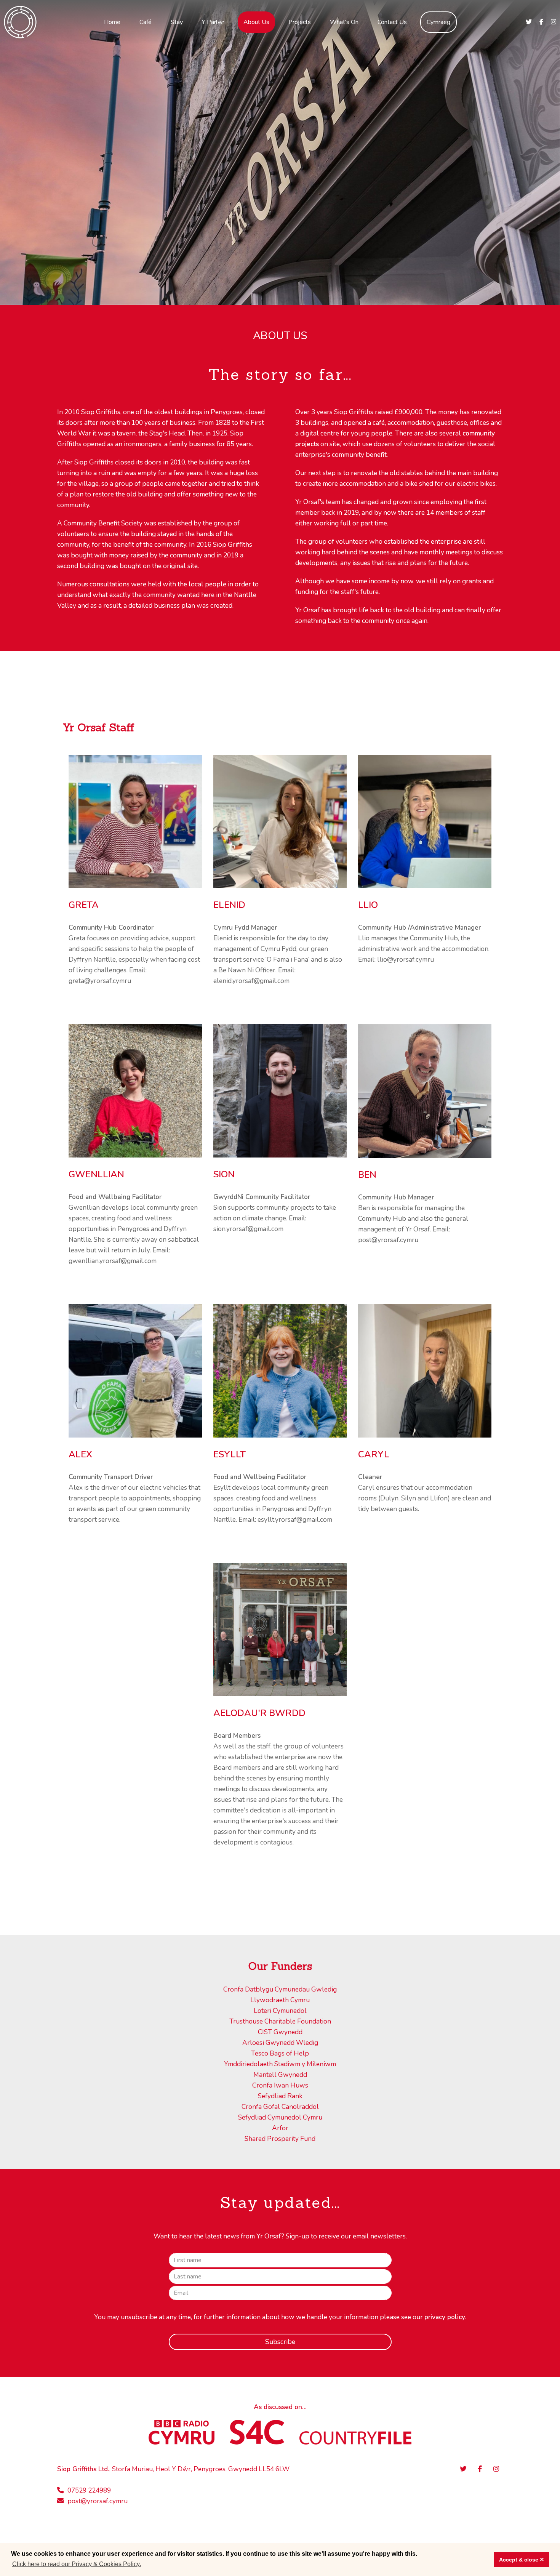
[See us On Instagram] (554, 22)
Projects (300, 22)
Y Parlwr (213, 22)
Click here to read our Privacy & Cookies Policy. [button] (77, 2564)
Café (146, 22)
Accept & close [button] (519, 2560)
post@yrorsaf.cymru (98, 2501)
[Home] (20, 20)
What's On (344, 22)
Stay (177, 22)
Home (112, 22)
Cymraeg (438, 22)
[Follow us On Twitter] (529, 22)
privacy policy (445, 2317)
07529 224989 (89, 2490)
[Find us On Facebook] (541, 22)
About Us (256, 22)
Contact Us (392, 22)
